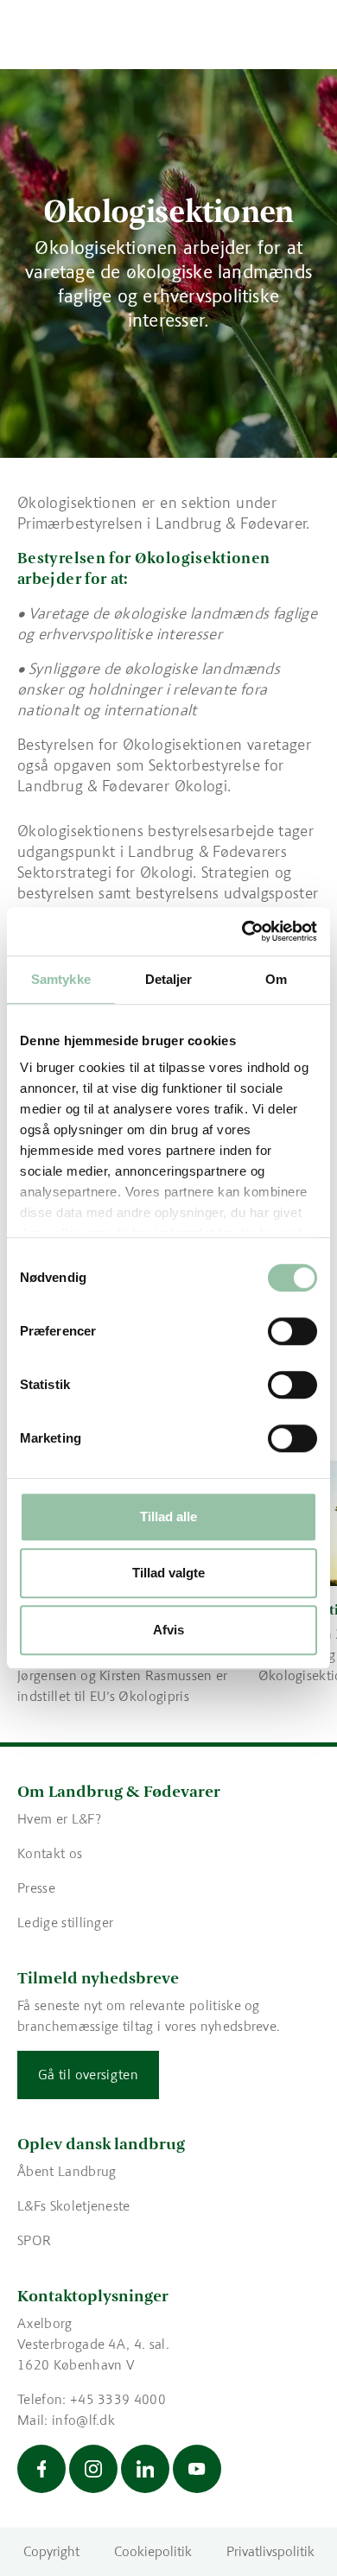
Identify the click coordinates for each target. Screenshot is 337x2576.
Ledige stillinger (65, 1922)
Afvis (168, 1630)
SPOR (34, 2240)
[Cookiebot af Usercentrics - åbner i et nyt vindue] (242, 931)
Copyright (51, 2551)
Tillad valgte (168, 1573)
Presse (36, 1888)
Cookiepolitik (153, 2551)
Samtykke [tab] (61, 979)
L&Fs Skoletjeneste (74, 2206)
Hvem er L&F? (59, 1819)
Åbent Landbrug (67, 2171)
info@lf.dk (83, 2420)
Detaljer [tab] (169, 979)
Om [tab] (276, 979)
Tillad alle (168, 1516)
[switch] (292, 1331)
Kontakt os (50, 1853)
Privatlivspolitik (270, 2551)
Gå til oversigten (88, 2075)
